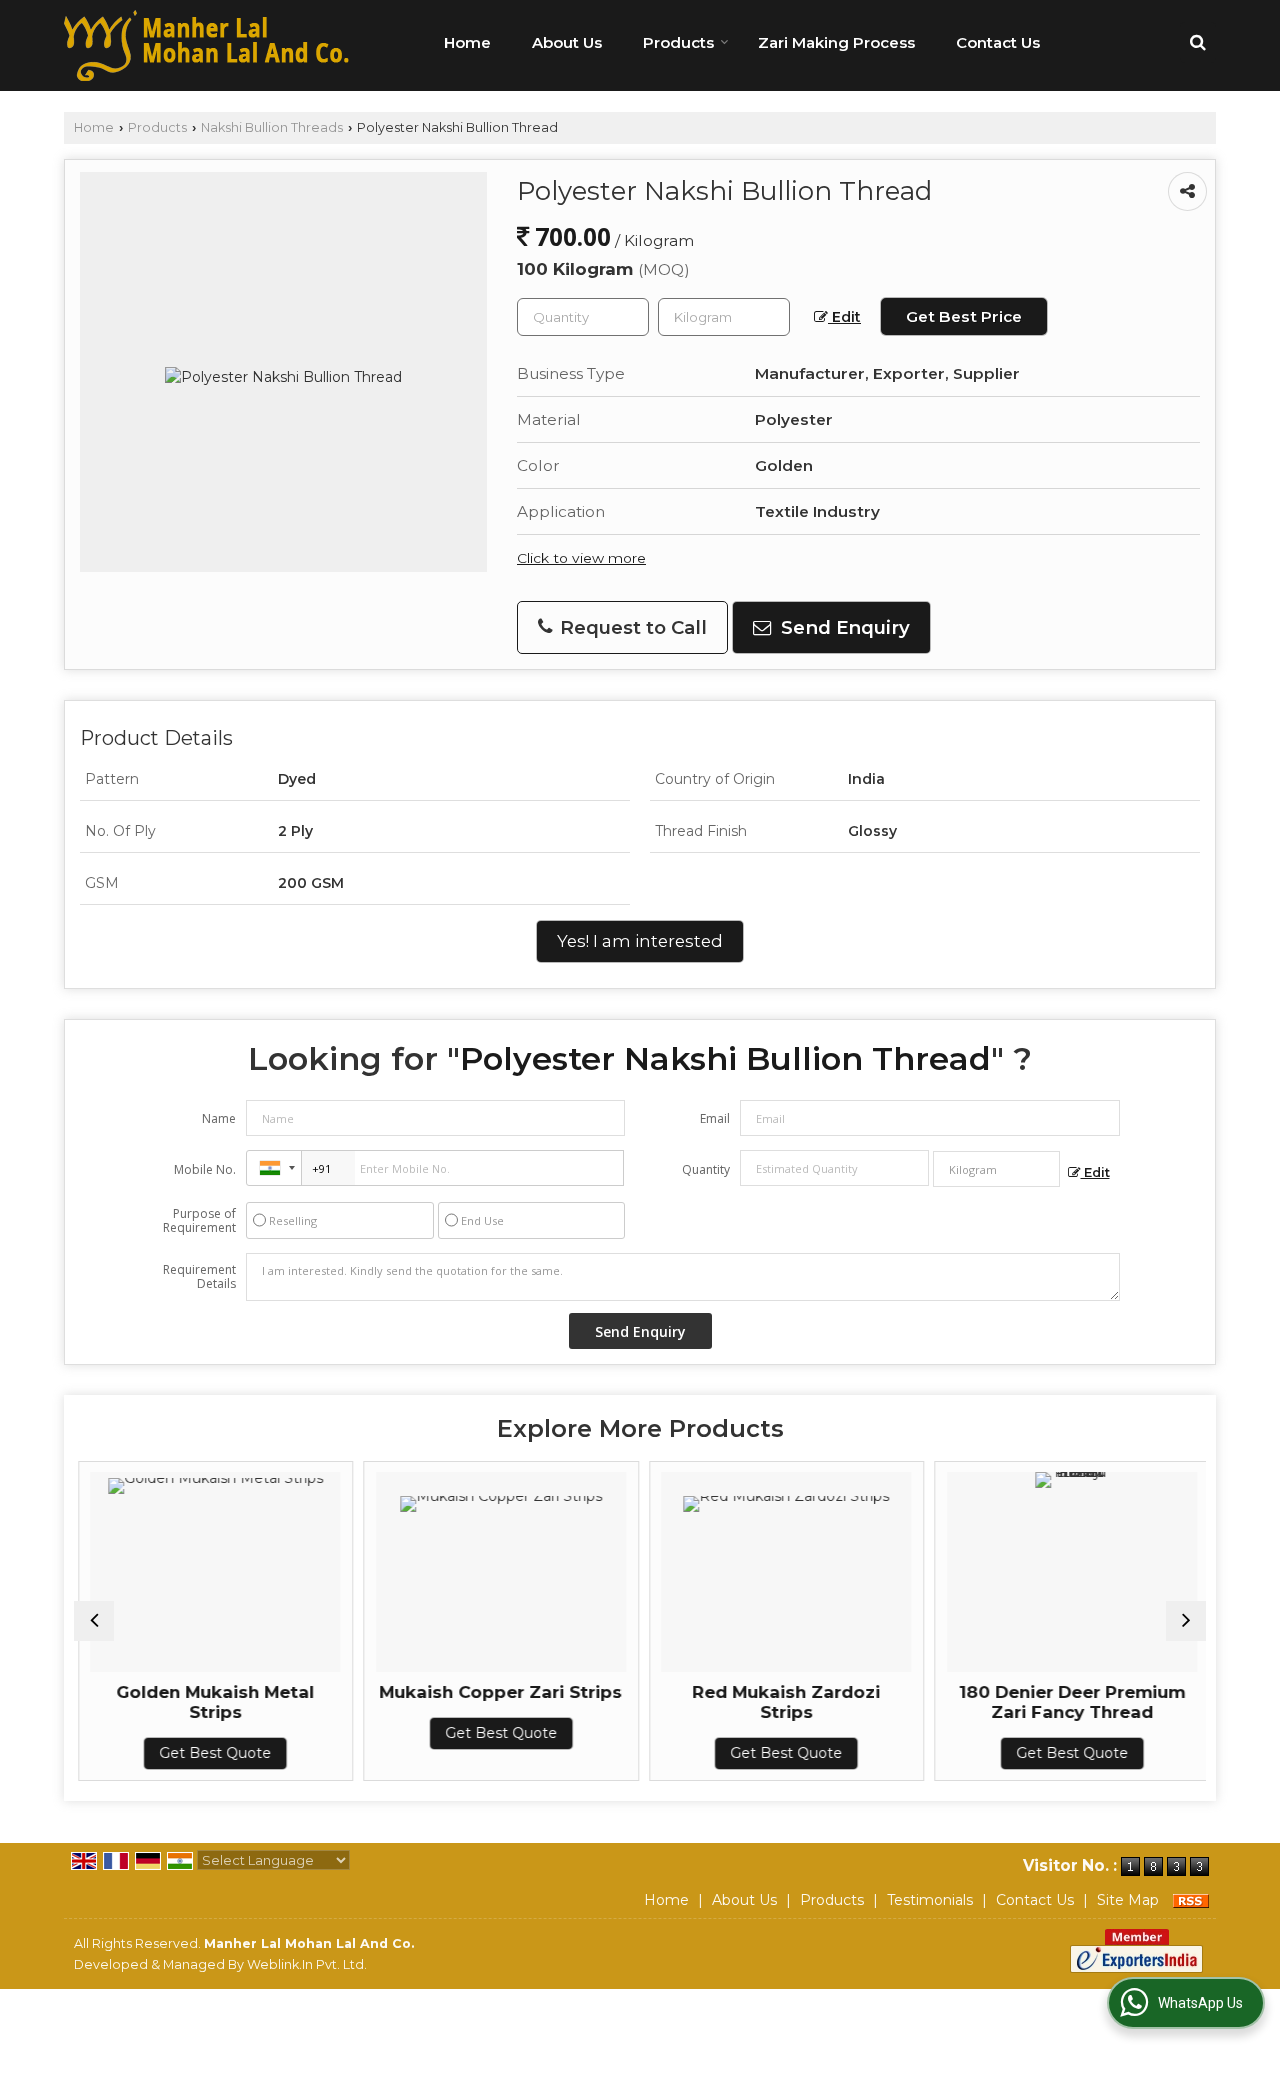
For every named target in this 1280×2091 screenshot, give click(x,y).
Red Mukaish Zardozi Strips (783, 1702)
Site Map (1128, 1900)
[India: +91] (274, 1168)
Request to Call (631, 627)
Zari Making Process (836, 42)
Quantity (706, 1169)
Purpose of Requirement (199, 1221)
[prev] (94, 1621)
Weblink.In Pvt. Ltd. (307, 1964)
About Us (567, 42)
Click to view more (581, 558)
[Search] (1198, 42)
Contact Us (998, 42)
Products (678, 42)
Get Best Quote (212, 1753)
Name (219, 1118)
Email (715, 1118)
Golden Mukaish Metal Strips (212, 1702)
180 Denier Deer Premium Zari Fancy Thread (1068, 1702)
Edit (844, 317)
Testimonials (930, 1900)
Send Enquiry (843, 627)
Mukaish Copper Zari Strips (497, 1692)
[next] (1186, 1621)
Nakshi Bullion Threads (272, 127)
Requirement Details (199, 1277)
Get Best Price (964, 316)
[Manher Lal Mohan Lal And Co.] (206, 45)
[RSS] (1191, 1900)
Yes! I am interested (640, 941)
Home (467, 42)
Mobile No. (205, 1169)
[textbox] (724, 317)
